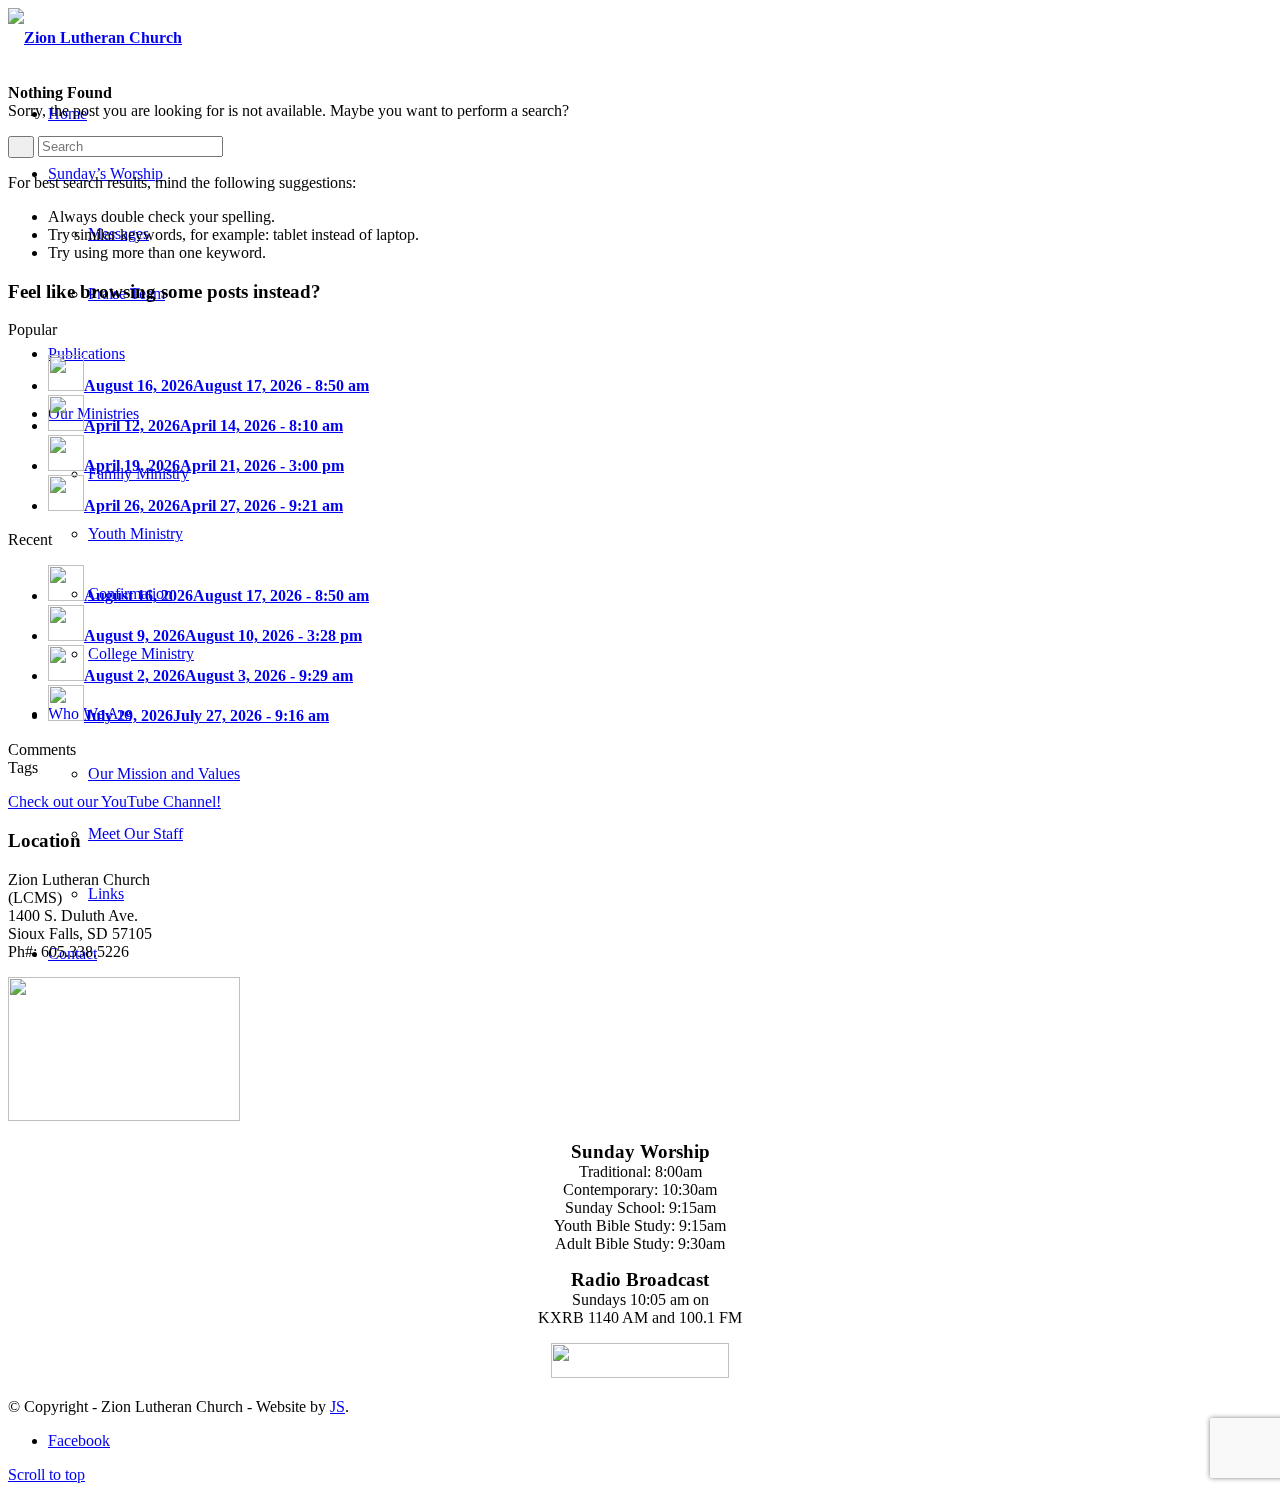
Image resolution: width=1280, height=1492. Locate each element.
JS (337, 1406)
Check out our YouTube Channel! (114, 801)
